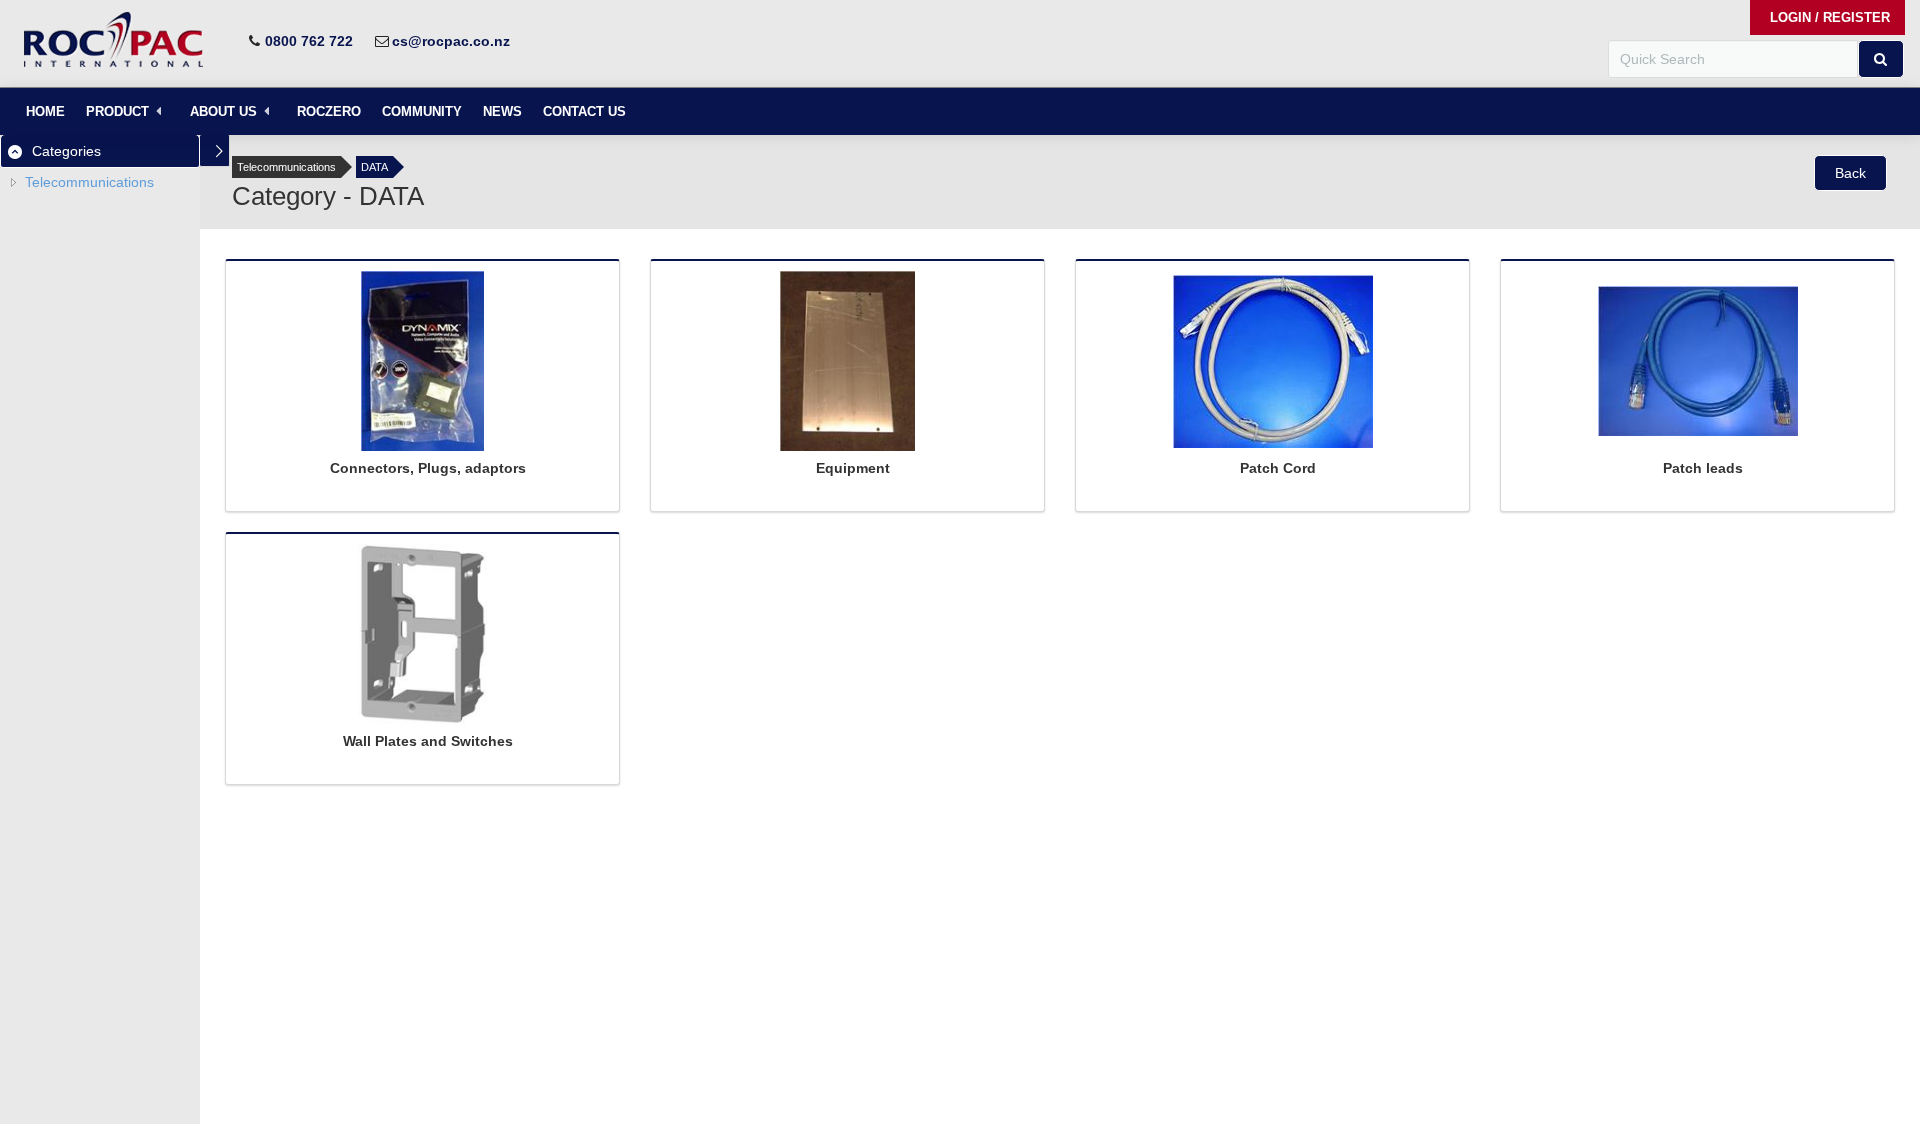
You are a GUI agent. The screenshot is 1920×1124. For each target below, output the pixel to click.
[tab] (100, 151)
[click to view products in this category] (422, 366)
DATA (374, 167)
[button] (1881, 59)
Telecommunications (89, 182)
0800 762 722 (309, 41)
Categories (66, 151)
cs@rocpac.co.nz (451, 41)
